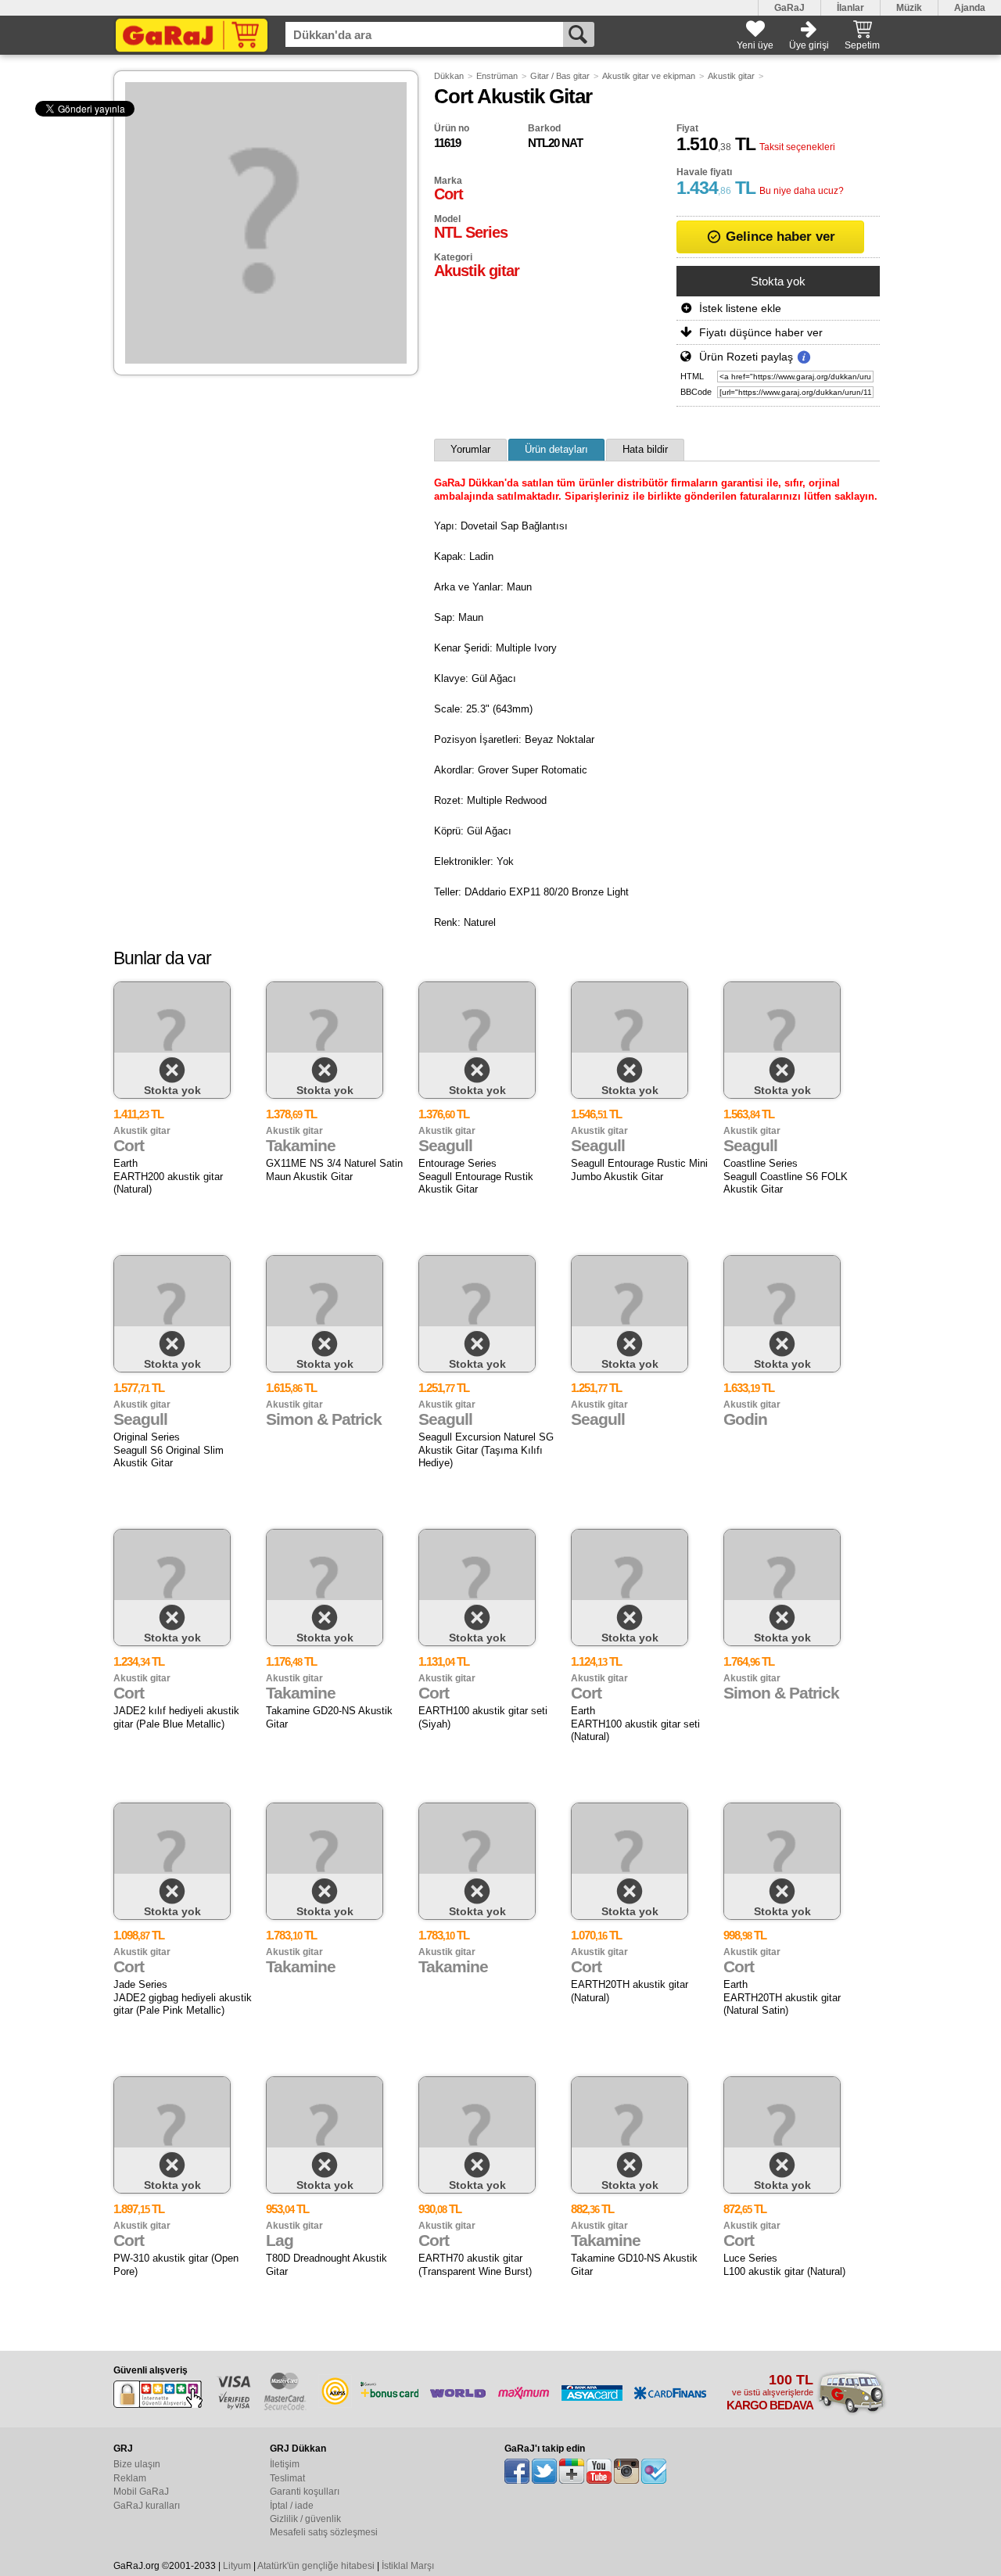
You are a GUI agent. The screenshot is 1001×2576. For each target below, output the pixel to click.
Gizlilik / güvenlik (305, 2519)
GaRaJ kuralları (147, 2506)
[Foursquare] (654, 2471)
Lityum (237, 2566)
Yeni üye (755, 45)
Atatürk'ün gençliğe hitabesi (316, 2566)
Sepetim (862, 45)
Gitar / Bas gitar (560, 76)
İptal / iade (292, 2506)
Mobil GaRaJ (141, 2492)
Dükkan (449, 76)
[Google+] (572, 2471)
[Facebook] (517, 2471)
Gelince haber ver (779, 237)
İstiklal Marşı (408, 2566)
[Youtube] (599, 2471)
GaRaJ (789, 8)
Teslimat (287, 2478)
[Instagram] (626, 2471)
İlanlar (850, 8)
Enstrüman (497, 76)
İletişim (285, 2464)
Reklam (130, 2478)
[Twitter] (544, 2471)
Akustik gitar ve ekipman (649, 76)
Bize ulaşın (137, 2464)
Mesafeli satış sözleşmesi (324, 2532)
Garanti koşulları (305, 2492)
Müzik (909, 8)
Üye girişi (809, 45)
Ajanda (970, 8)
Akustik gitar (731, 76)
